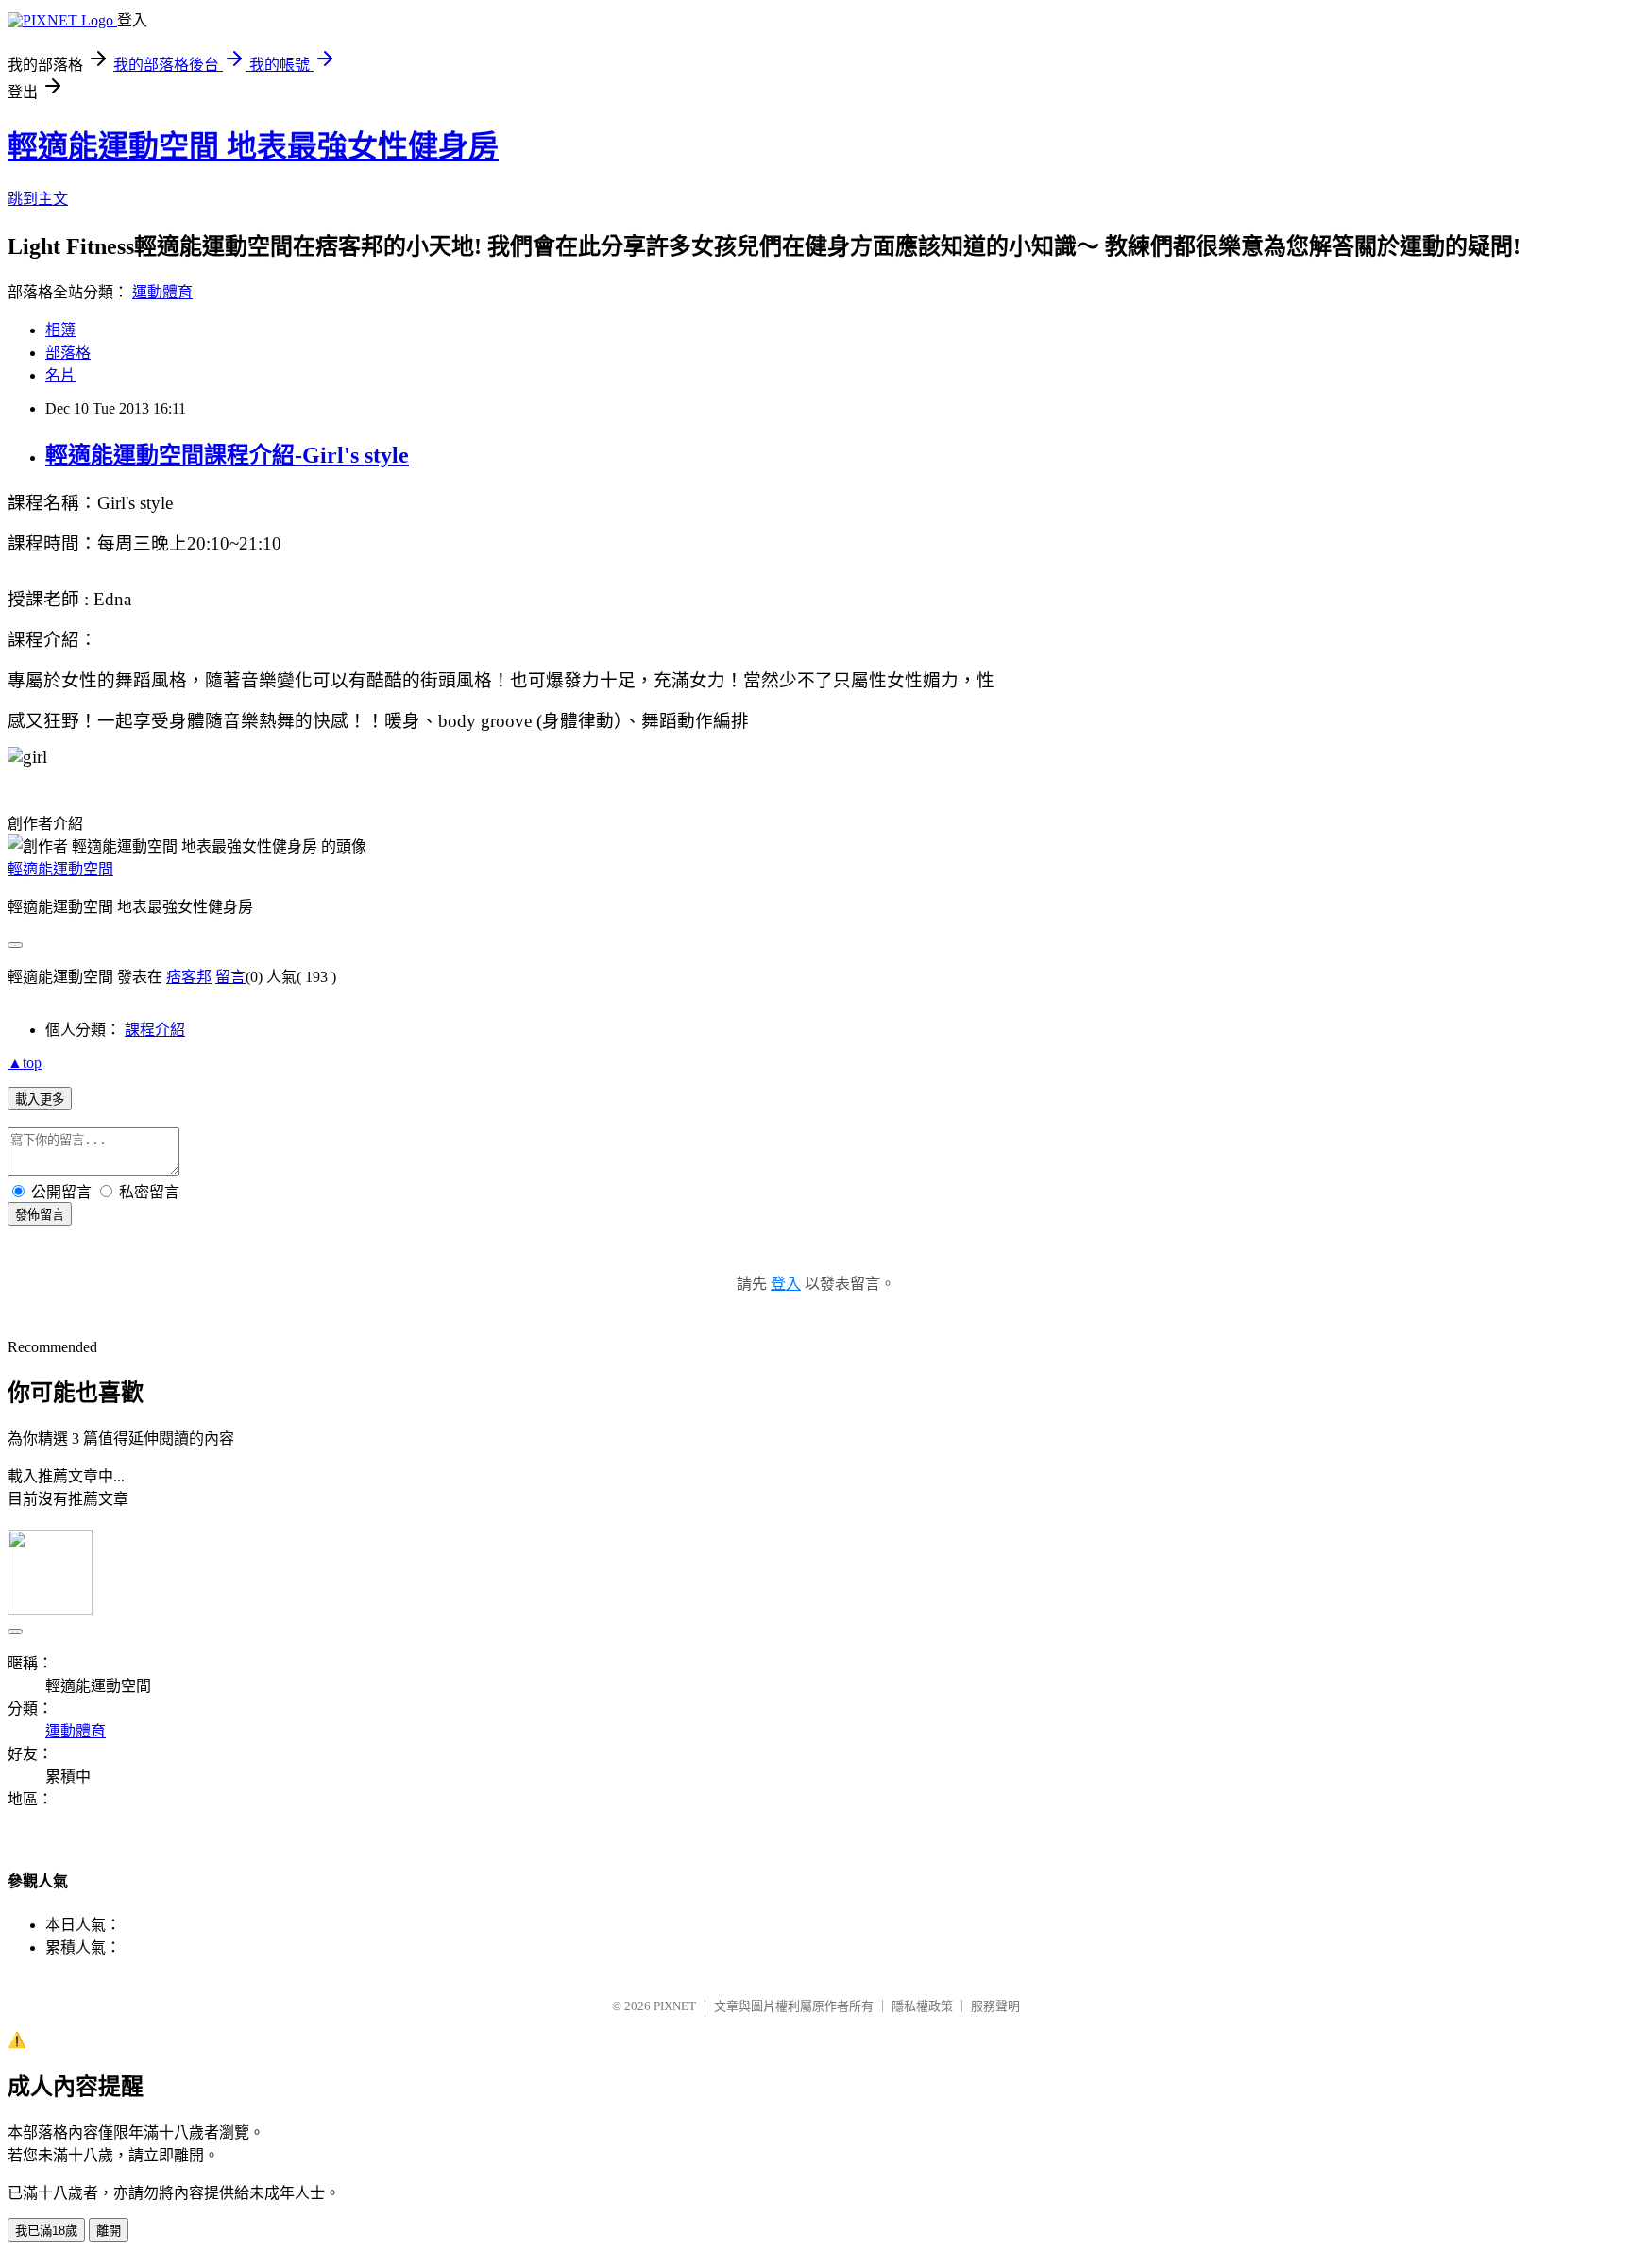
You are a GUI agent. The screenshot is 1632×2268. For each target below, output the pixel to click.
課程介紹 (155, 1030)
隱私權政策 (922, 2006)
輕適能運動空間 (60, 869)
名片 (60, 375)
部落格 (68, 353)
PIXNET (675, 2006)
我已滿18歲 (46, 2231)
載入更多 (40, 1100)
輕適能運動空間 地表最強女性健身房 (253, 146)
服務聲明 (995, 2006)
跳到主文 (38, 199)
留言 (230, 977)
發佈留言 (40, 1215)
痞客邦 (189, 977)
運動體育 (162, 292)
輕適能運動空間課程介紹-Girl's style (227, 455)
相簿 (60, 330)
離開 (109, 2231)
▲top (25, 1063)
